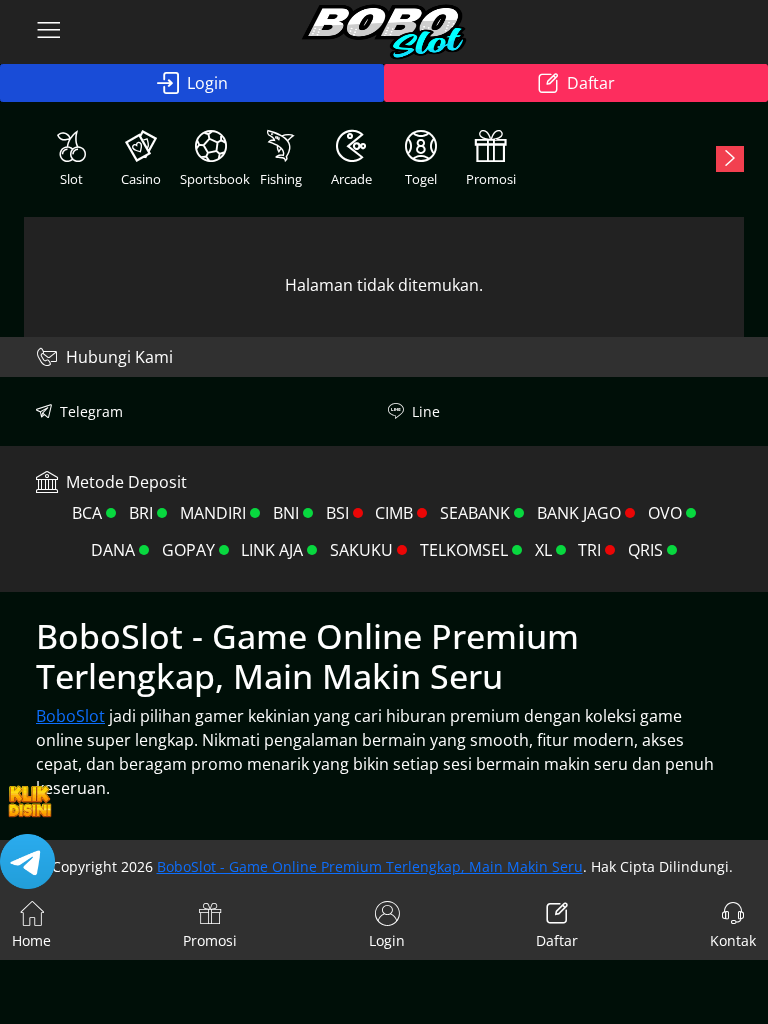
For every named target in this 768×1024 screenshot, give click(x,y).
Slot (71, 179)
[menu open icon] (49, 32)
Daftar (591, 83)
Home (31, 940)
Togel (421, 179)
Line (426, 411)
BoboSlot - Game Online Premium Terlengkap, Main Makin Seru (370, 866)
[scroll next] (730, 159)
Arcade (351, 179)
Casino (141, 179)
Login (207, 83)
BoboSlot (70, 716)
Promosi (491, 179)
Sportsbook (213, 179)
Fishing (281, 179)
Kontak (733, 940)
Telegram (91, 411)
